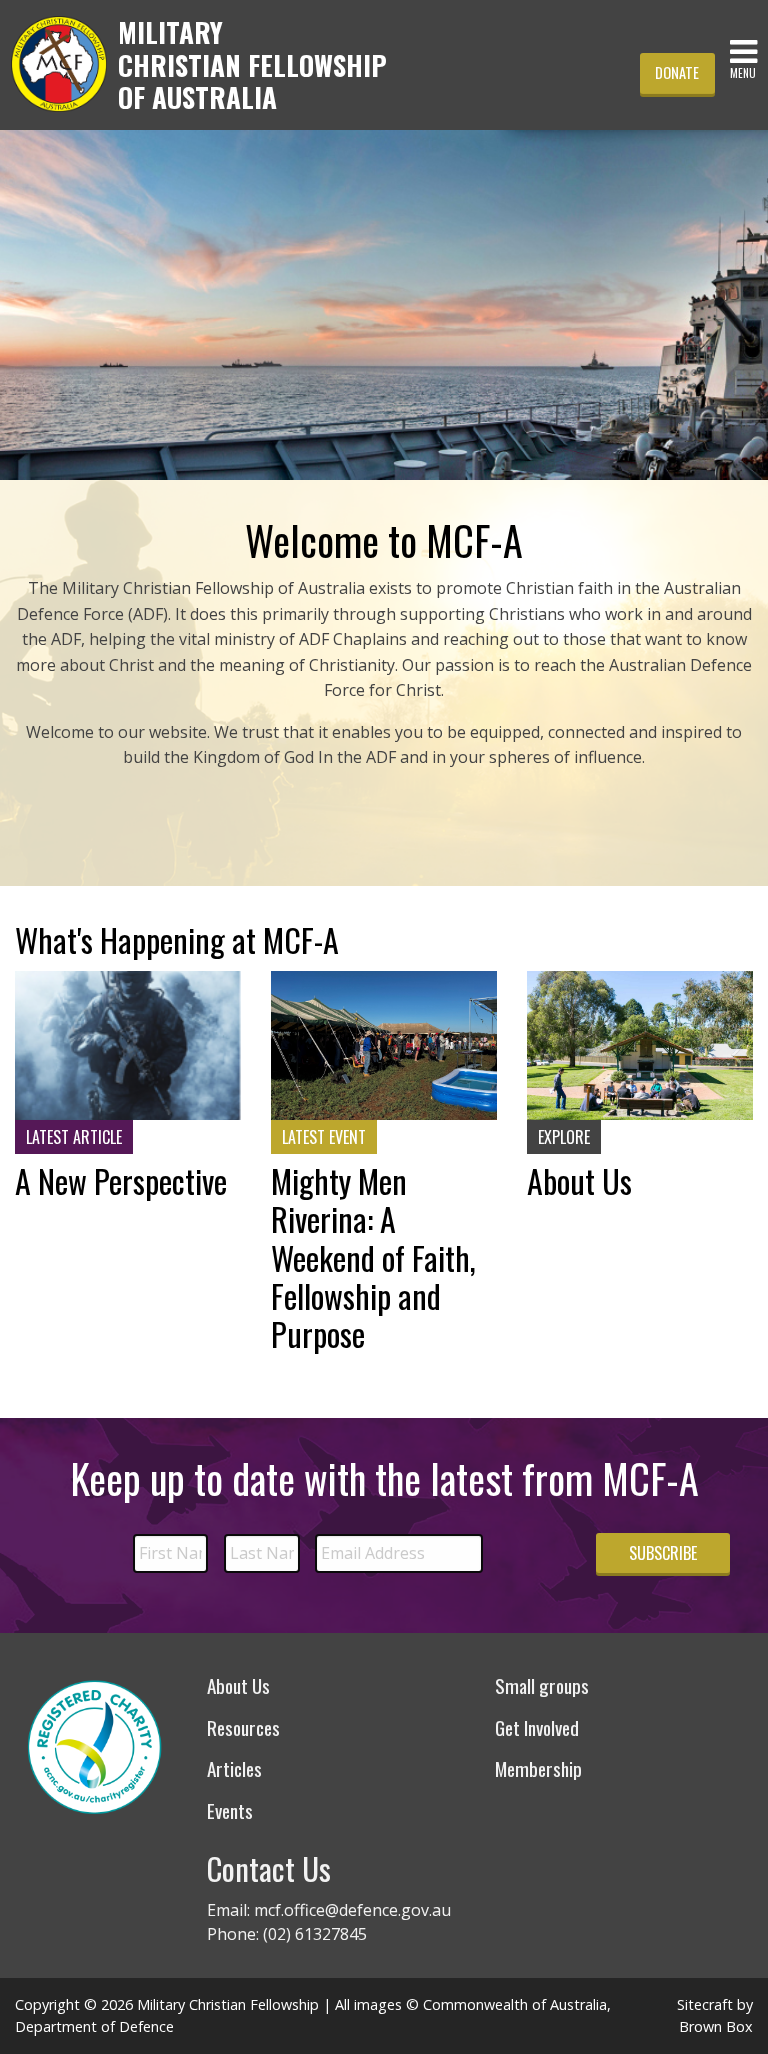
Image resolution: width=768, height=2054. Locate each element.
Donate (677, 72)
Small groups (542, 1685)
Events (230, 1810)
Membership (538, 1768)
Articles (234, 1768)
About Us (238, 1685)
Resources (243, 1727)
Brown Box (716, 2026)
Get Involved (537, 1727)
